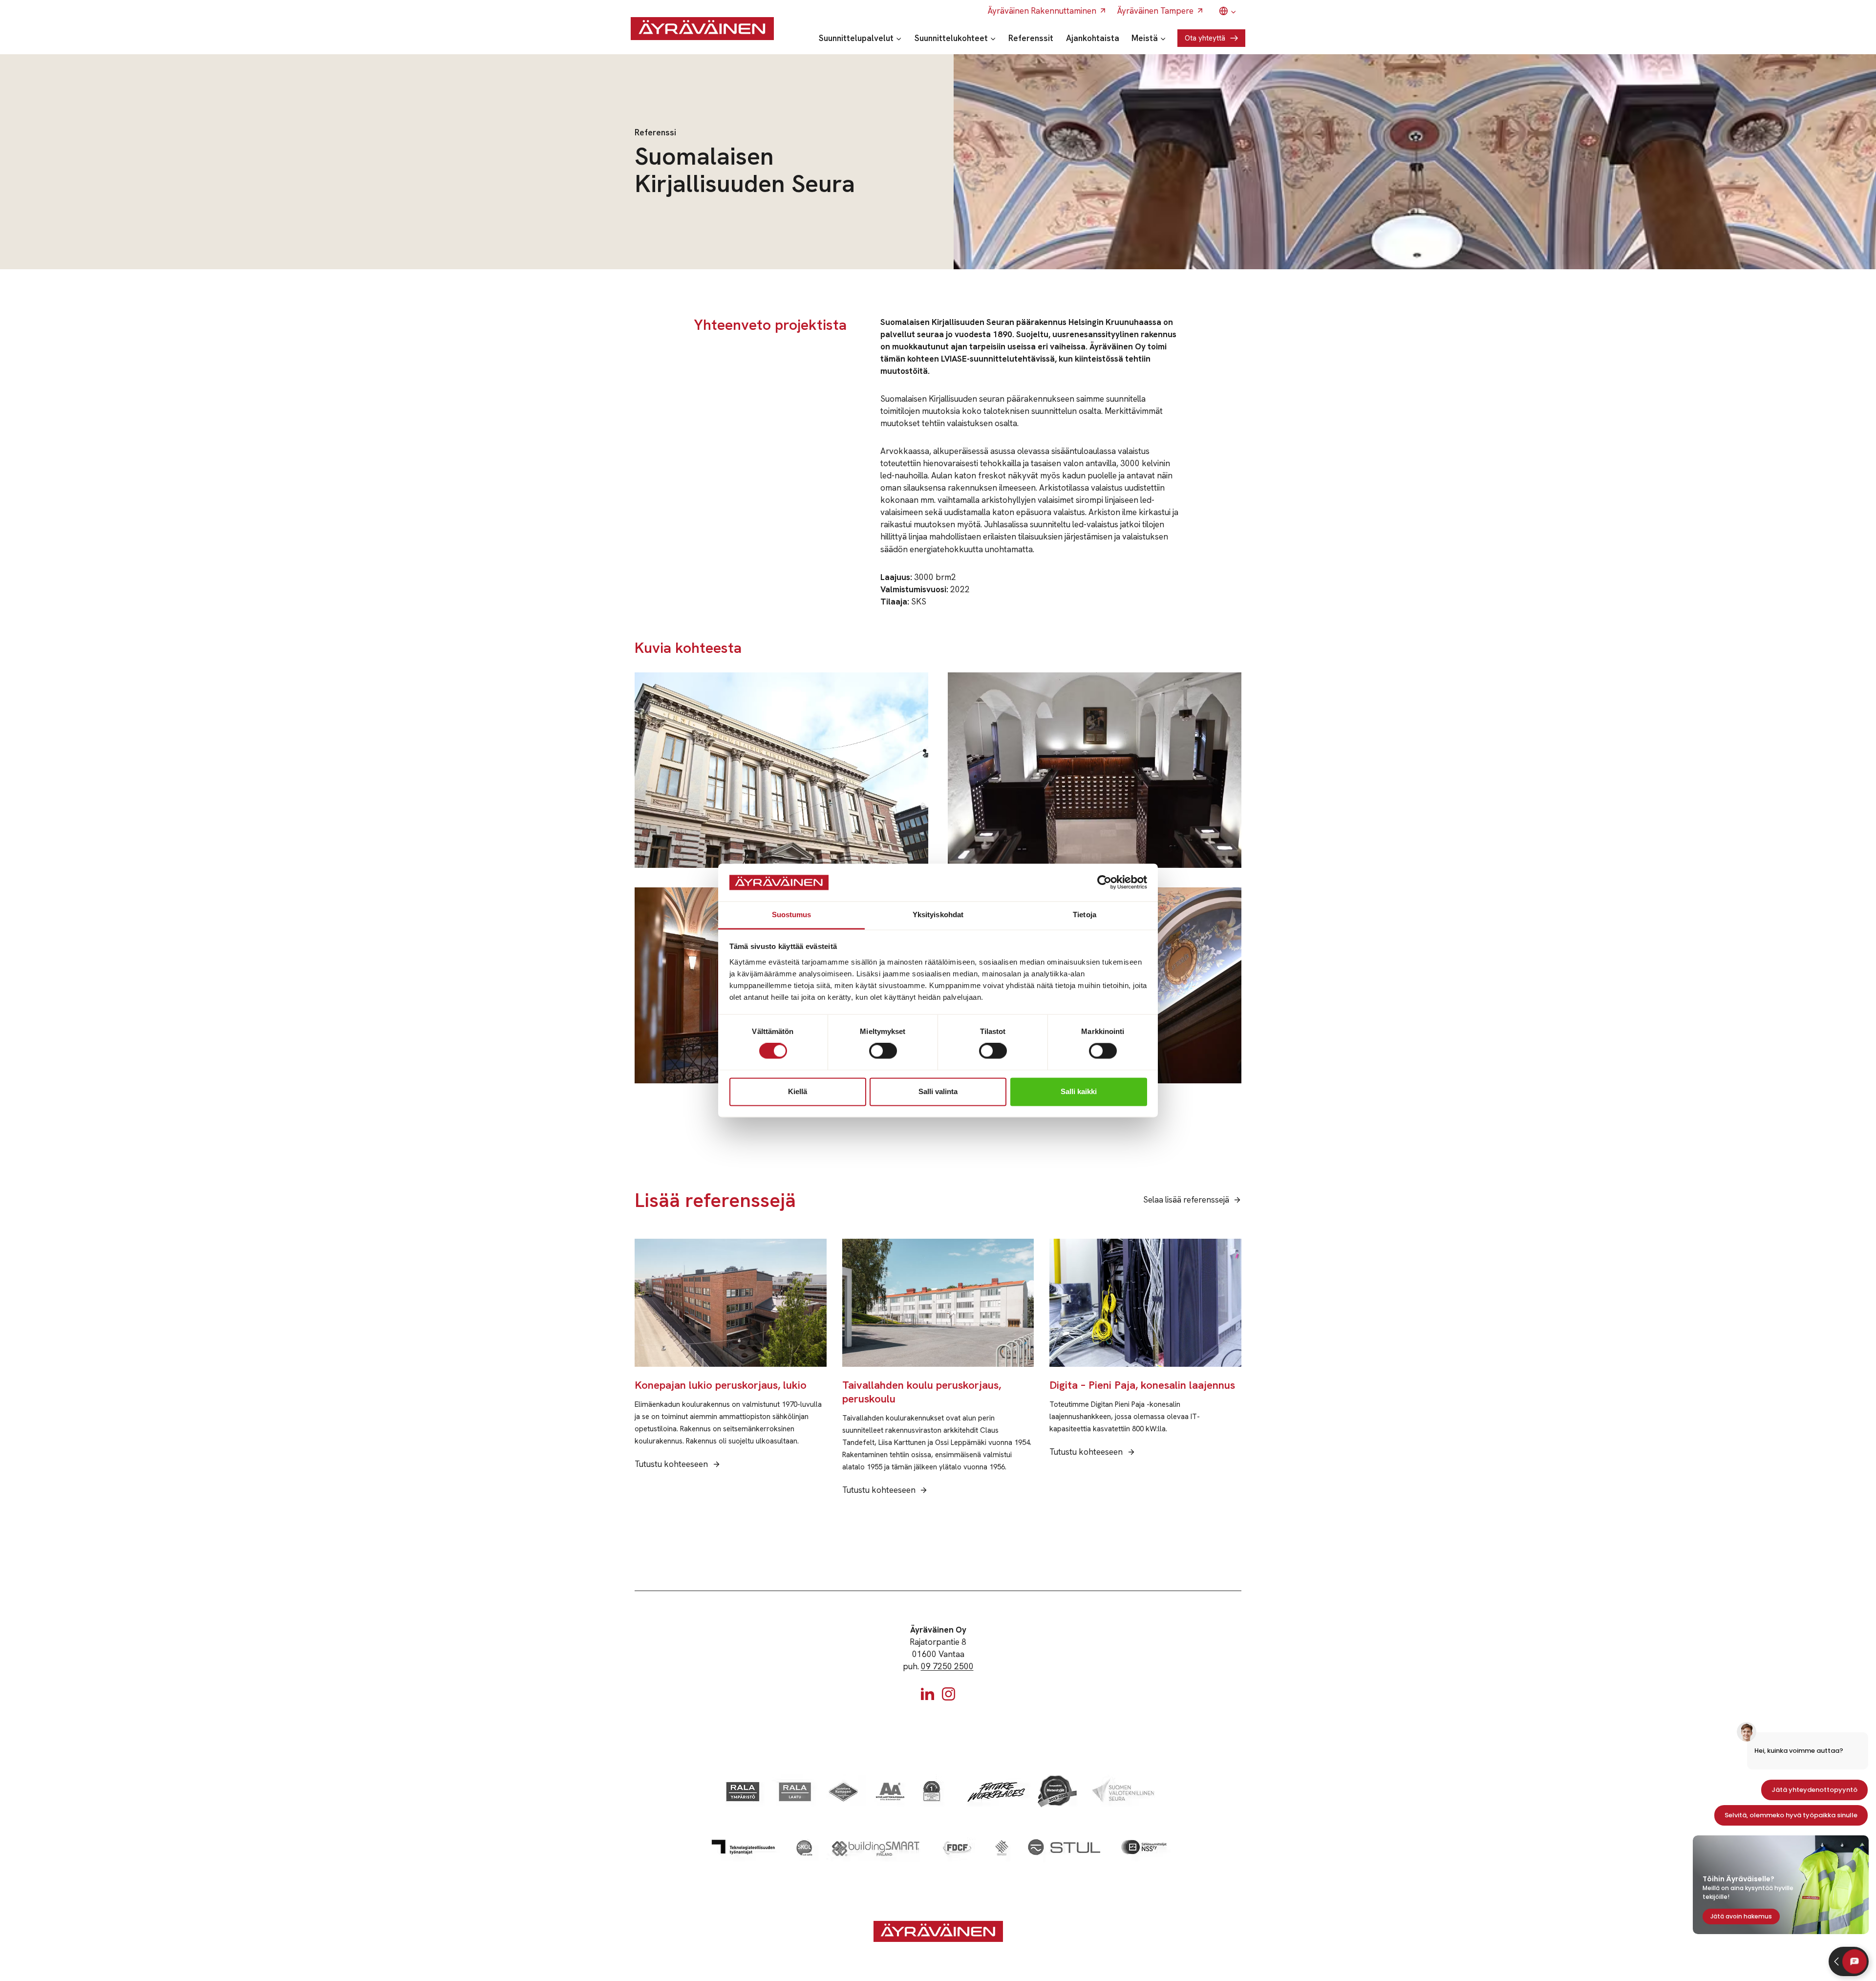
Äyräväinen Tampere (1155, 11)
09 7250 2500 (947, 1666)
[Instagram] (949, 1694)
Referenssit (1031, 38)
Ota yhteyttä (1205, 38)
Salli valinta (938, 1091)
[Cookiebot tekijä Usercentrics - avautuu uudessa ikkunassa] (1104, 883)
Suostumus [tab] (792, 915)
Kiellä (798, 1091)
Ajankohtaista (1093, 38)
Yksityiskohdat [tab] (938, 915)
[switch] (883, 1051)
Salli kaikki (1079, 1091)
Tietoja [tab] (1085, 915)
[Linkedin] (927, 1694)
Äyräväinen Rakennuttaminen (1042, 11)
